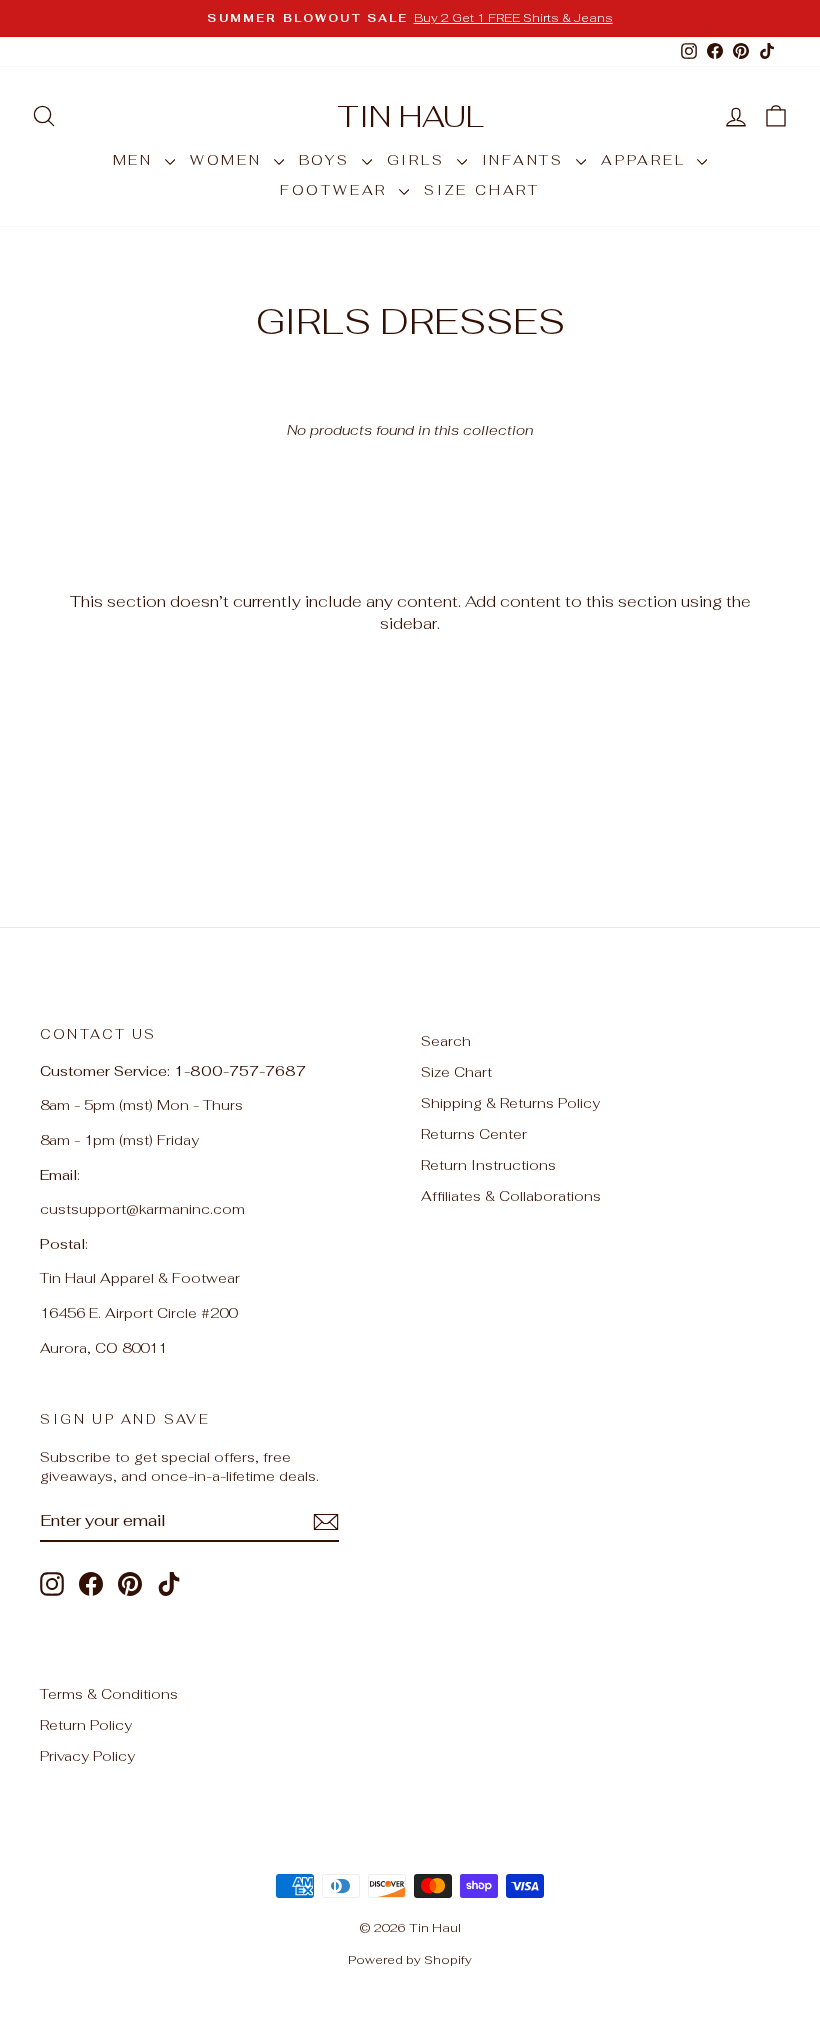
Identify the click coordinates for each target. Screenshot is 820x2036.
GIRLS (419, 160)
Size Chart (456, 1072)
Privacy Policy (87, 1756)
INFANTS (526, 160)
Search (446, 1041)
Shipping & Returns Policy (510, 1103)
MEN (136, 160)
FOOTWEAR (337, 190)
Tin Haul (410, 116)
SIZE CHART (482, 190)
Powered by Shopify (410, 1960)
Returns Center (474, 1134)
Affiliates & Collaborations (511, 1196)
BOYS (328, 160)
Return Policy (86, 1725)
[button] (776, 116)
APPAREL (646, 160)
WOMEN (229, 160)
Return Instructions (488, 1165)
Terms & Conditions (109, 1694)
